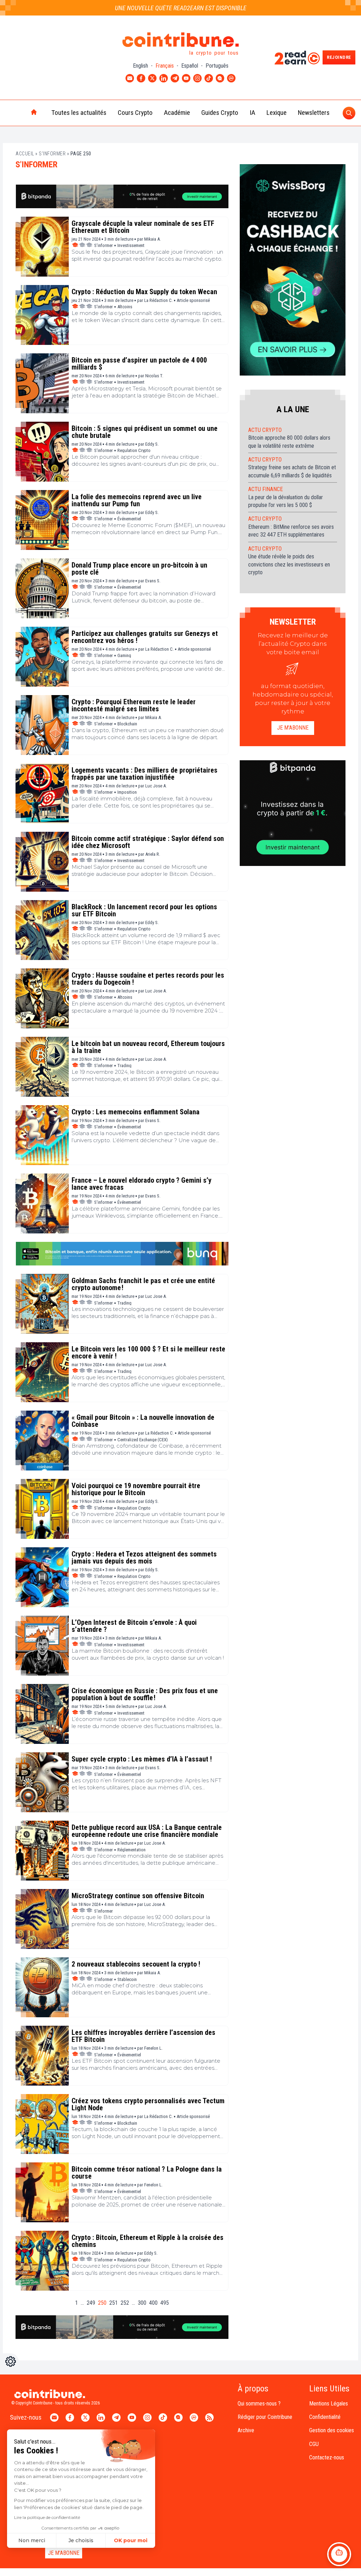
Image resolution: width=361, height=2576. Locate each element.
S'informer (52, 154)
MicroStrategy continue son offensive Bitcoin (138, 1896)
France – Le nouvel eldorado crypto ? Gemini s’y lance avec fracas (142, 1184)
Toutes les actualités (79, 113)
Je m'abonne (293, 728)
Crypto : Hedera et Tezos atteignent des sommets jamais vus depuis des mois (144, 1558)
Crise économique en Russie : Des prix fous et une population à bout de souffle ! (145, 1694)
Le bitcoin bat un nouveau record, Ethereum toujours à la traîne (148, 1047)
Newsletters (314, 113)
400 (153, 2303)
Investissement (131, 245)
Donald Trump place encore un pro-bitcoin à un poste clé (139, 569)
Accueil (25, 154)
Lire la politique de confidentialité (47, 2517)
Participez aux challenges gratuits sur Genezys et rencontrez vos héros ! (145, 637)
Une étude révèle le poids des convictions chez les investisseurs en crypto (289, 564)
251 (114, 2303)
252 (125, 2303)
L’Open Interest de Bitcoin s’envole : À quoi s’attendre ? (134, 1626)
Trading (124, 1066)
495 (165, 2303)
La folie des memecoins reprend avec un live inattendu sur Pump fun (137, 500)
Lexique (277, 113)
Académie (177, 113)
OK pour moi (131, 2540)
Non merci (32, 2540)
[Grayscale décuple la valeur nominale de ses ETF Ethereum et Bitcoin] (42, 247)
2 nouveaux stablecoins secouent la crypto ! (136, 1964)
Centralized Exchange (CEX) (143, 1440)
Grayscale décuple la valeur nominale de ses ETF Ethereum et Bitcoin (143, 227)
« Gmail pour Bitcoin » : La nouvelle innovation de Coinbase (143, 1421)
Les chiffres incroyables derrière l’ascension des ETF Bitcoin (143, 2036)
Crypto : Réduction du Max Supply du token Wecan (144, 292)
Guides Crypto (220, 113)
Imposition (127, 792)
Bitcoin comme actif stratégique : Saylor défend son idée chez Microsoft (148, 842)
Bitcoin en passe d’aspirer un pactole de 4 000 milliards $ (139, 364)
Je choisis (81, 2540)
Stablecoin (127, 1979)
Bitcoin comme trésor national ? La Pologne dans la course (147, 2173)
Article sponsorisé (193, 300)
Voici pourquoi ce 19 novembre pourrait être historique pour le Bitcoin (136, 1489)
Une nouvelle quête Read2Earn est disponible (181, 8)
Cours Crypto (135, 113)
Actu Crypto (265, 430)
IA (252, 113)
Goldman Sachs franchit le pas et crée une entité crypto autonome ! (143, 1284)
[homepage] (19, 113)
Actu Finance (265, 489)
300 (142, 2303)
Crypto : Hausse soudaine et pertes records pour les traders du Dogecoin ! (148, 979)
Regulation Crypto (134, 450)
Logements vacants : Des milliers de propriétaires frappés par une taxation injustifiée (145, 774)
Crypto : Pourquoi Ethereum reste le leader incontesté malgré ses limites (134, 705)
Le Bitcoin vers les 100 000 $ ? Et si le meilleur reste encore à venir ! (148, 1352)
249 (91, 2303)
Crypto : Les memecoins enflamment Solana (136, 1112)
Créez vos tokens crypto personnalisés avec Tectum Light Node (148, 2104)
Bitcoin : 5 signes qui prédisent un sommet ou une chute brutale (145, 432)
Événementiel (129, 519)
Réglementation (131, 1850)
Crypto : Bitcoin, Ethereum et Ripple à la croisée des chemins (148, 2241)
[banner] (122, 196)
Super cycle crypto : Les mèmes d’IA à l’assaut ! (142, 1759)
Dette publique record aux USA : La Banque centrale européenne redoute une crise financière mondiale (147, 1831)
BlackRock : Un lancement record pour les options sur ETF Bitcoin (144, 910)
